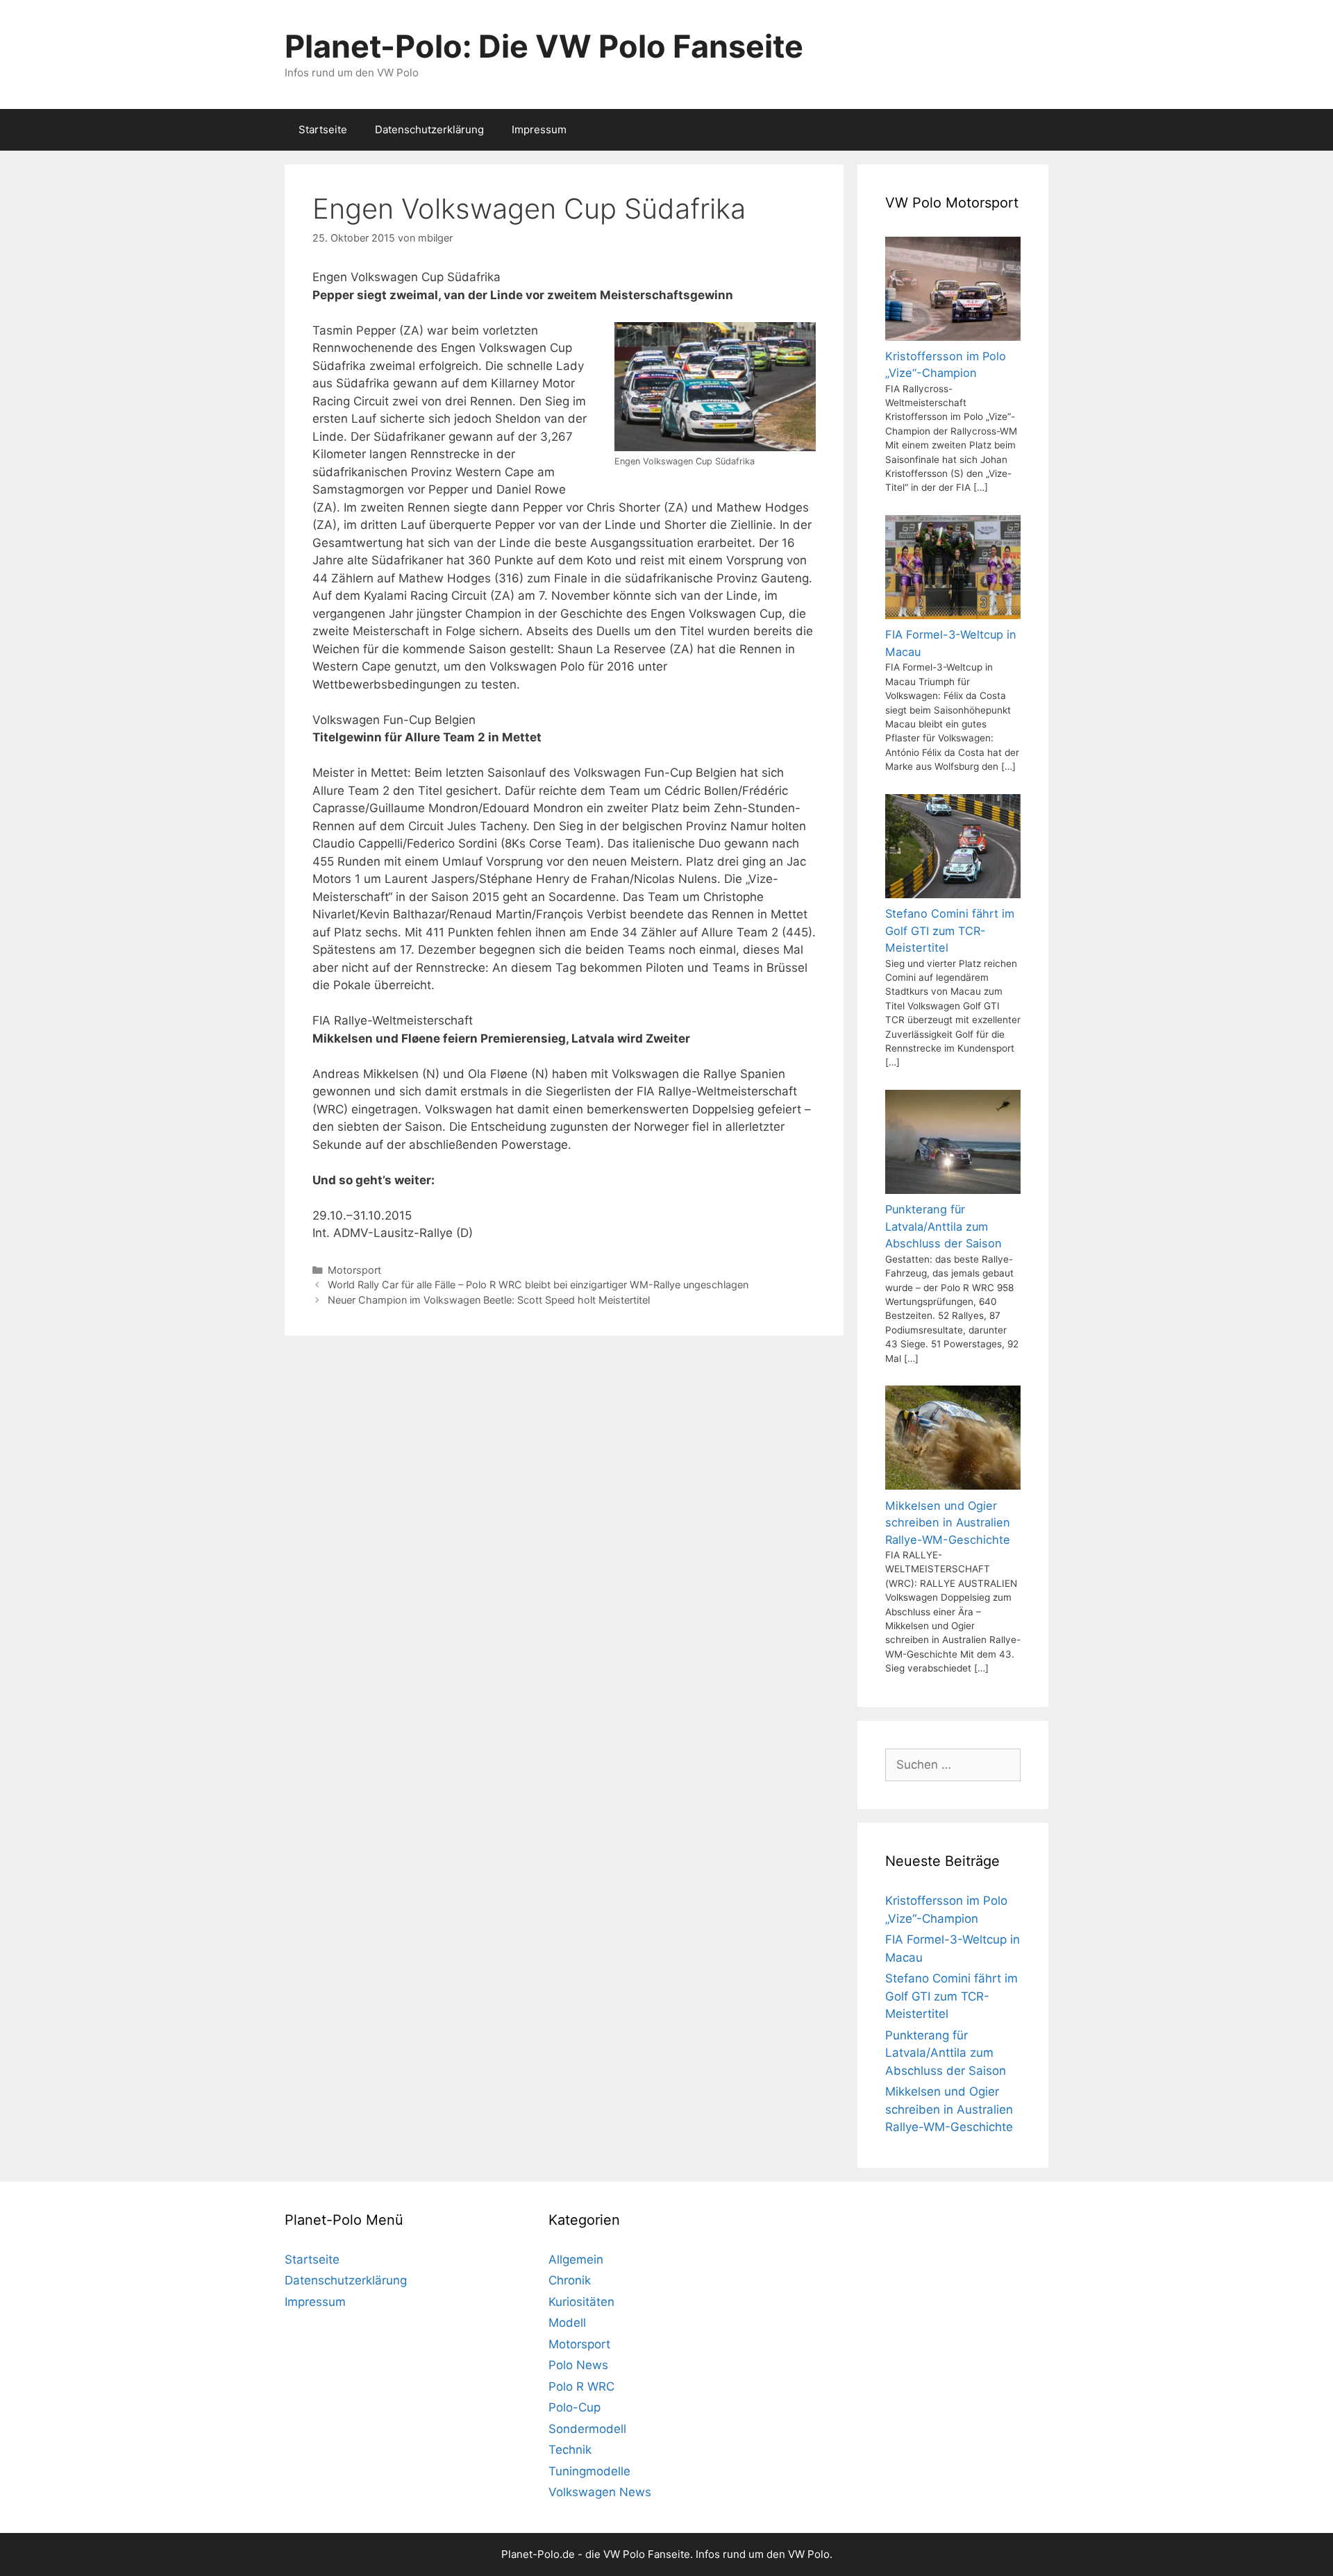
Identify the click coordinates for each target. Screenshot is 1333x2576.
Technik (570, 2450)
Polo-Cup (575, 2407)
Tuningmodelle (589, 2471)
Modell (567, 2323)
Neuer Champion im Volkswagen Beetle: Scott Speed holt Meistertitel (489, 1300)
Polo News (578, 2365)
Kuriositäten (581, 2302)
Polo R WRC (581, 2386)
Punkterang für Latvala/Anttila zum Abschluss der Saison (946, 2053)
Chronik (570, 2280)
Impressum (539, 129)
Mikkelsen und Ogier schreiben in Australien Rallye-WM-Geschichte (949, 2109)
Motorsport (354, 1270)
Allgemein (576, 2259)
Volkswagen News (600, 2492)
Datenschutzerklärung (429, 129)
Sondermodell (587, 2429)
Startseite (323, 129)
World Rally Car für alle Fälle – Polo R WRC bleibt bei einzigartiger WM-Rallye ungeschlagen (538, 1285)
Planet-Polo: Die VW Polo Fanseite (544, 46)
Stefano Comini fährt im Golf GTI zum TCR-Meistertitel (951, 1996)
